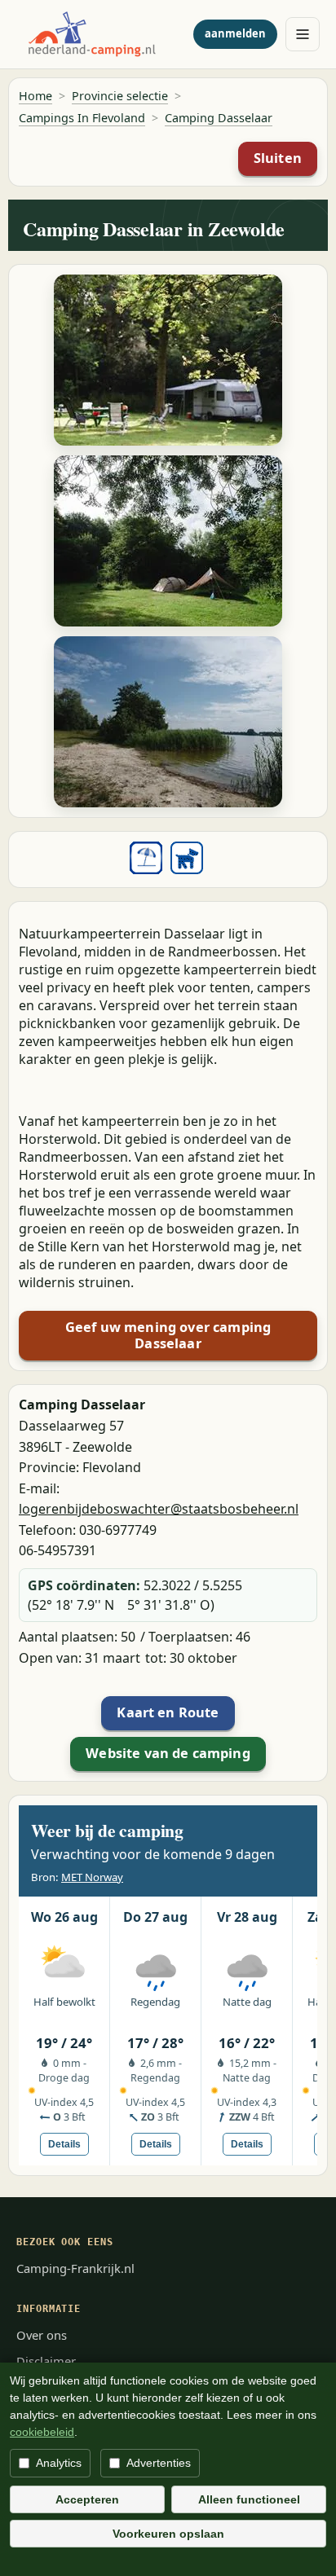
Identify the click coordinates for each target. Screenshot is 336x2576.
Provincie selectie (120, 96)
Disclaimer (46, 2361)
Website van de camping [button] (168, 1753)
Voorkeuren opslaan (168, 2534)
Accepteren (87, 2499)
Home (35, 96)
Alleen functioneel (249, 2499)
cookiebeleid (42, 2432)
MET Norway (92, 1877)
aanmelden (235, 33)
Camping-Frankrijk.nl (75, 2268)
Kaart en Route (168, 1712)
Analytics (59, 2463)
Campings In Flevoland (82, 118)
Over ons (42, 2335)
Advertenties (159, 2463)
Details (64, 2144)
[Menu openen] (303, 34)
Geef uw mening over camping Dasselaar (168, 1335)
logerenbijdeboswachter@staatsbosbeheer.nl (159, 1509)
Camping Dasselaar (219, 118)
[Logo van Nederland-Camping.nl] (101, 34)
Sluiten (278, 158)
